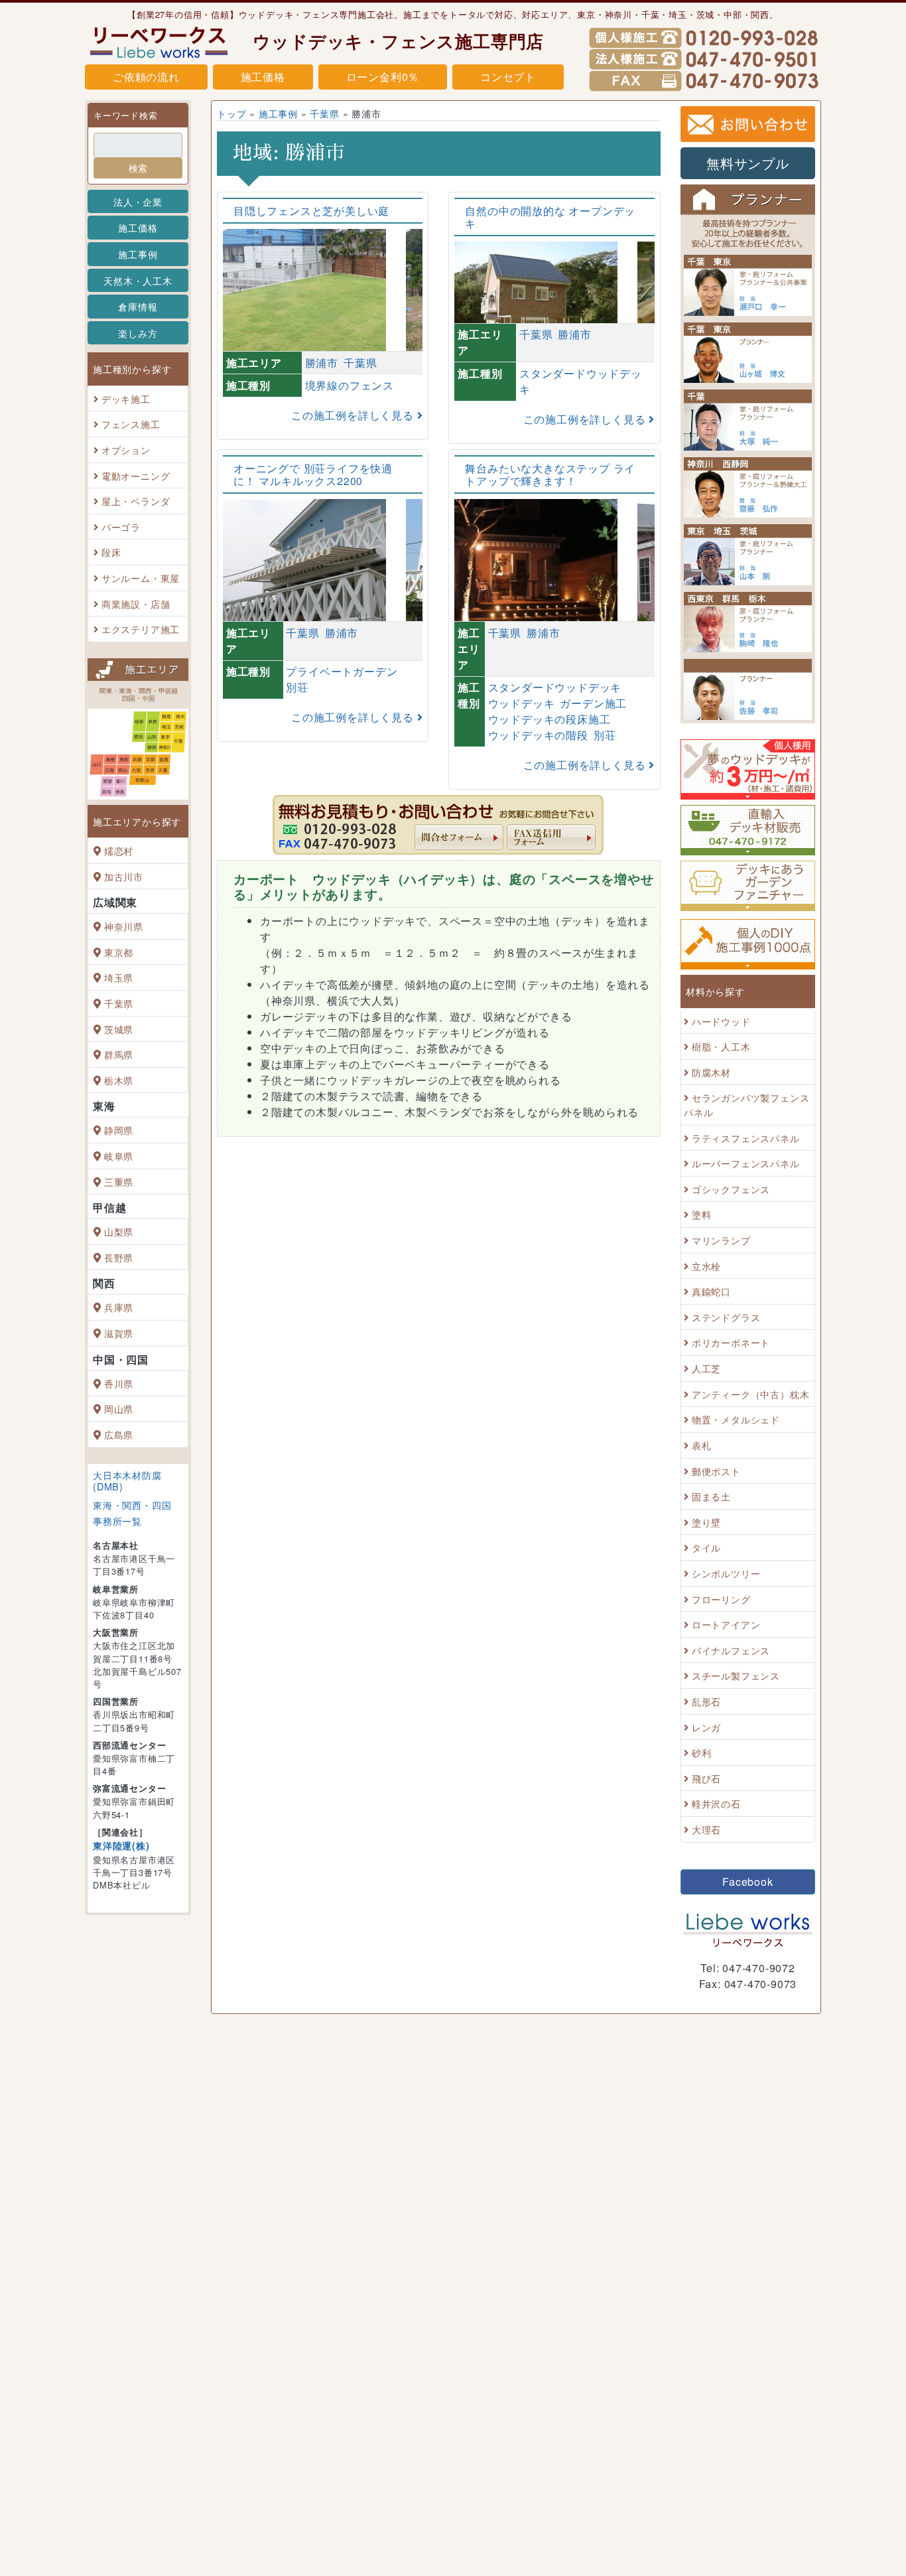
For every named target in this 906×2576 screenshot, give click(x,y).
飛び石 (706, 1778)
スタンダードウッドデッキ (555, 687)
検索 (138, 168)
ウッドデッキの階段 (538, 735)
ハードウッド (721, 1021)
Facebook (747, 1882)
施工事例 (138, 254)
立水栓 (706, 1266)
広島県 (119, 1434)
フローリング (721, 1599)
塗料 (702, 1215)
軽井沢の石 (716, 1804)
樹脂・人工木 (721, 1046)
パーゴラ (121, 527)
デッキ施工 (126, 398)
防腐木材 (711, 1072)
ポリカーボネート (731, 1343)
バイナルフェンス (731, 1650)
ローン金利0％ (383, 77)
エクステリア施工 (141, 629)
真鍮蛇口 (711, 1291)
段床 (111, 552)
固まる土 (711, 1496)
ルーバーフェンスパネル (746, 1163)
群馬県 (119, 1054)
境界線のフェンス (350, 385)
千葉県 (119, 1003)
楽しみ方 (138, 333)
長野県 (119, 1257)
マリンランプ (721, 1240)
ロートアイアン (726, 1624)
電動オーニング (136, 475)
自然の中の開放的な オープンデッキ (550, 217)
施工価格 (263, 77)
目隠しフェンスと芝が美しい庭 (311, 211)
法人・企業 (138, 201)
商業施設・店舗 (136, 604)
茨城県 (119, 1029)
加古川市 (124, 876)
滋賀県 (119, 1333)
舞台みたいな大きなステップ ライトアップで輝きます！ (550, 474)
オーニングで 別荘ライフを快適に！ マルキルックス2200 (313, 474)
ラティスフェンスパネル (746, 1138)
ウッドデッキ (522, 703)
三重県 (119, 1181)
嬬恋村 (119, 850)
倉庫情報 (138, 306)
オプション (126, 450)
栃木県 (119, 1080)
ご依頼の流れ (146, 77)
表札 (702, 1445)
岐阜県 (119, 1156)
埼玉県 (119, 978)
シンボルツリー (726, 1573)
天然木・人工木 (138, 280)
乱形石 (706, 1701)
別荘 (297, 687)
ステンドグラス (726, 1317)
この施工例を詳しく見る (354, 415)
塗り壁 (706, 1522)
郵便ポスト (716, 1471)
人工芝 (706, 1368)
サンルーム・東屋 (141, 578)
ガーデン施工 (593, 703)
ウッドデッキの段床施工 (550, 719)
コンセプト (508, 77)
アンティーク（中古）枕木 (751, 1394)
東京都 (119, 952)
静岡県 (119, 1130)
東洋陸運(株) (121, 1845)
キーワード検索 (126, 115)
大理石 (706, 1829)
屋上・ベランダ (136, 501)
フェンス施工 (131, 424)
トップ (231, 113)
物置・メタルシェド (736, 1420)
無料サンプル (748, 163)
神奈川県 (124, 926)
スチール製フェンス (736, 1676)
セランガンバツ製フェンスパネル (746, 1105)
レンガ (706, 1727)
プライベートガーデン (342, 671)
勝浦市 (322, 363)
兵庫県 (119, 1308)
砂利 (702, 1752)
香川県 (119, 1383)
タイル (706, 1548)
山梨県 (119, 1231)
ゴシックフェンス (731, 1189)
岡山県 (119, 1408)
